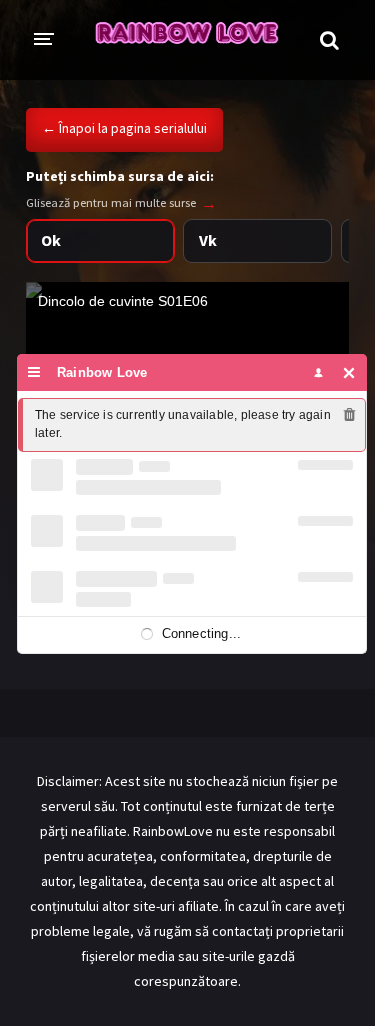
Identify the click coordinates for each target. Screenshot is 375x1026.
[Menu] (34, 372)
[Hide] (349, 372)
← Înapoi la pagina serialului (124, 128)
